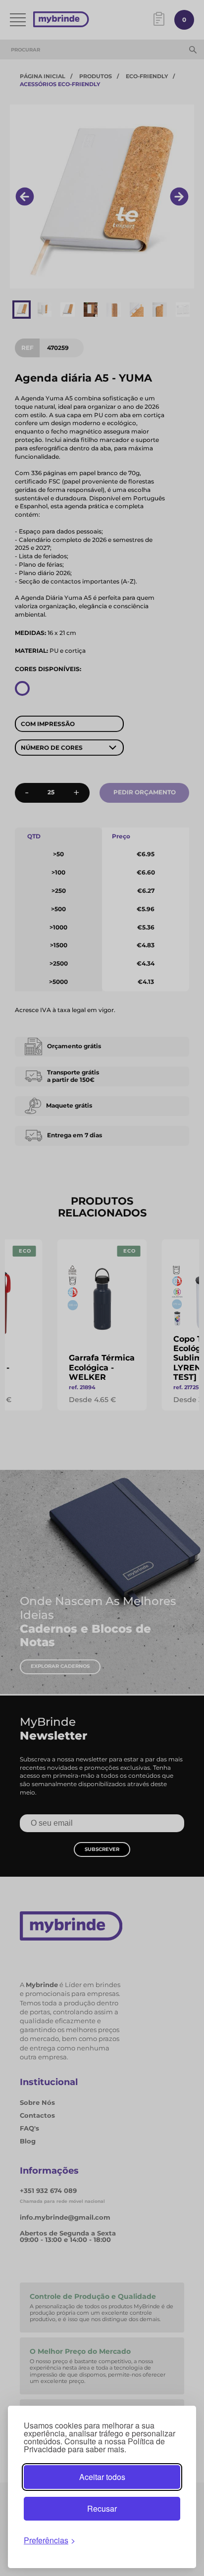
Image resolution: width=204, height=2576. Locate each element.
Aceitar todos (102, 2477)
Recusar (102, 2508)
